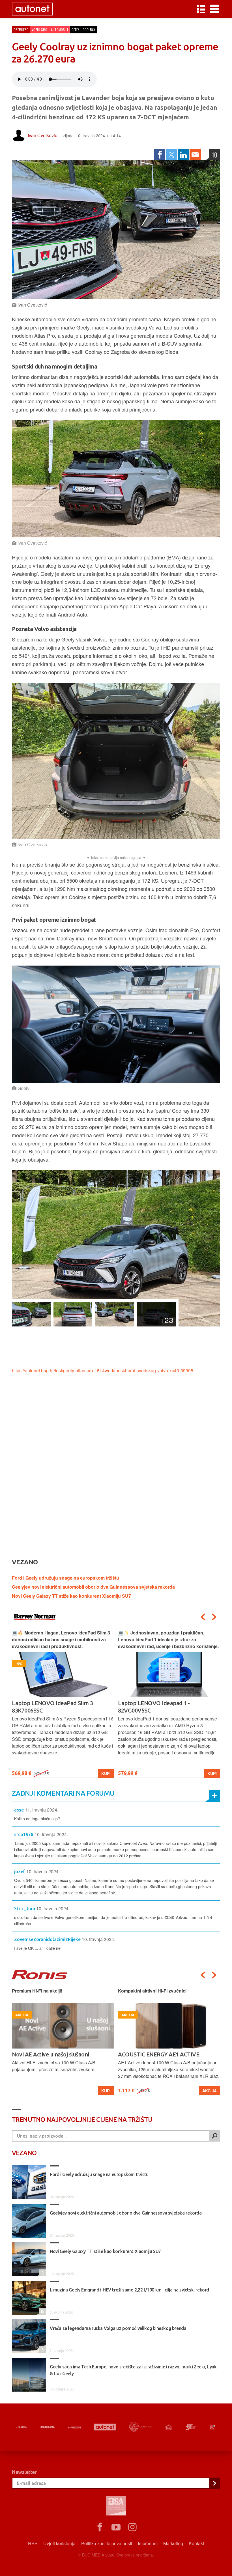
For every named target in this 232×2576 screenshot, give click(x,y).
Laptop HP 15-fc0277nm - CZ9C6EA (162, 1703)
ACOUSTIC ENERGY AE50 (150, 2054)
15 (42, 2311)
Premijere (21, 30)
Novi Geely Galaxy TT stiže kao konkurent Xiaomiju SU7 (71, 1596)
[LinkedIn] (183, 155)
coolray (89, 30)
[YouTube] (116, 2527)
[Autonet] (105, 2427)
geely (75, 30)
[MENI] (214, 9)
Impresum (148, 2543)
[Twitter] (171, 155)
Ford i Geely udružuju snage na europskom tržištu (65, 1578)
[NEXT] (214, 1617)
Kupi (106, 1773)
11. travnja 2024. (42, 1810)
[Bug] (48, 2427)
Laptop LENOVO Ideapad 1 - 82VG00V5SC (48, 1707)
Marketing (173, 2543)
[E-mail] (195, 155)
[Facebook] (160, 155)
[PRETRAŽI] (214, 2136)
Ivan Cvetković (42, 135)
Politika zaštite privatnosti (107, 2543)
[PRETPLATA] (214, 2483)
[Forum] (22, 2427)
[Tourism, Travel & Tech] (191, 2427)
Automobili (59, 30)
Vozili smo (39, 30)
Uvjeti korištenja (59, 2543)
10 (214, 155)
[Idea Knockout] (169, 2427)
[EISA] (116, 2506)
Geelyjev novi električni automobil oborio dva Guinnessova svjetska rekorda (93, 1587)
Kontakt (196, 2543)
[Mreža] (74, 2427)
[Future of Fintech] (213, 2427)
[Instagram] (132, 2527)
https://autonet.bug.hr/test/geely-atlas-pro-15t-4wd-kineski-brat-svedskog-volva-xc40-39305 (103, 1370)
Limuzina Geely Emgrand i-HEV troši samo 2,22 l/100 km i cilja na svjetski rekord (129, 2290)
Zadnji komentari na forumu (63, 1793)
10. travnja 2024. (51, 1834)
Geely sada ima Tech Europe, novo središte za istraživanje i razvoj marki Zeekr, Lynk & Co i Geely (133, 2370)
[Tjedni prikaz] (201, 9)
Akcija (103, 2091)
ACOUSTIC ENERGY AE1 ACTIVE (52, 2054)
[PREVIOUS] (203, 1617)
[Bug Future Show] (141, 2427)
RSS (33, 2543)
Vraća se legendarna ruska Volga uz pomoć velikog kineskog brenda (118, 2328)
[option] (63, 1704)
